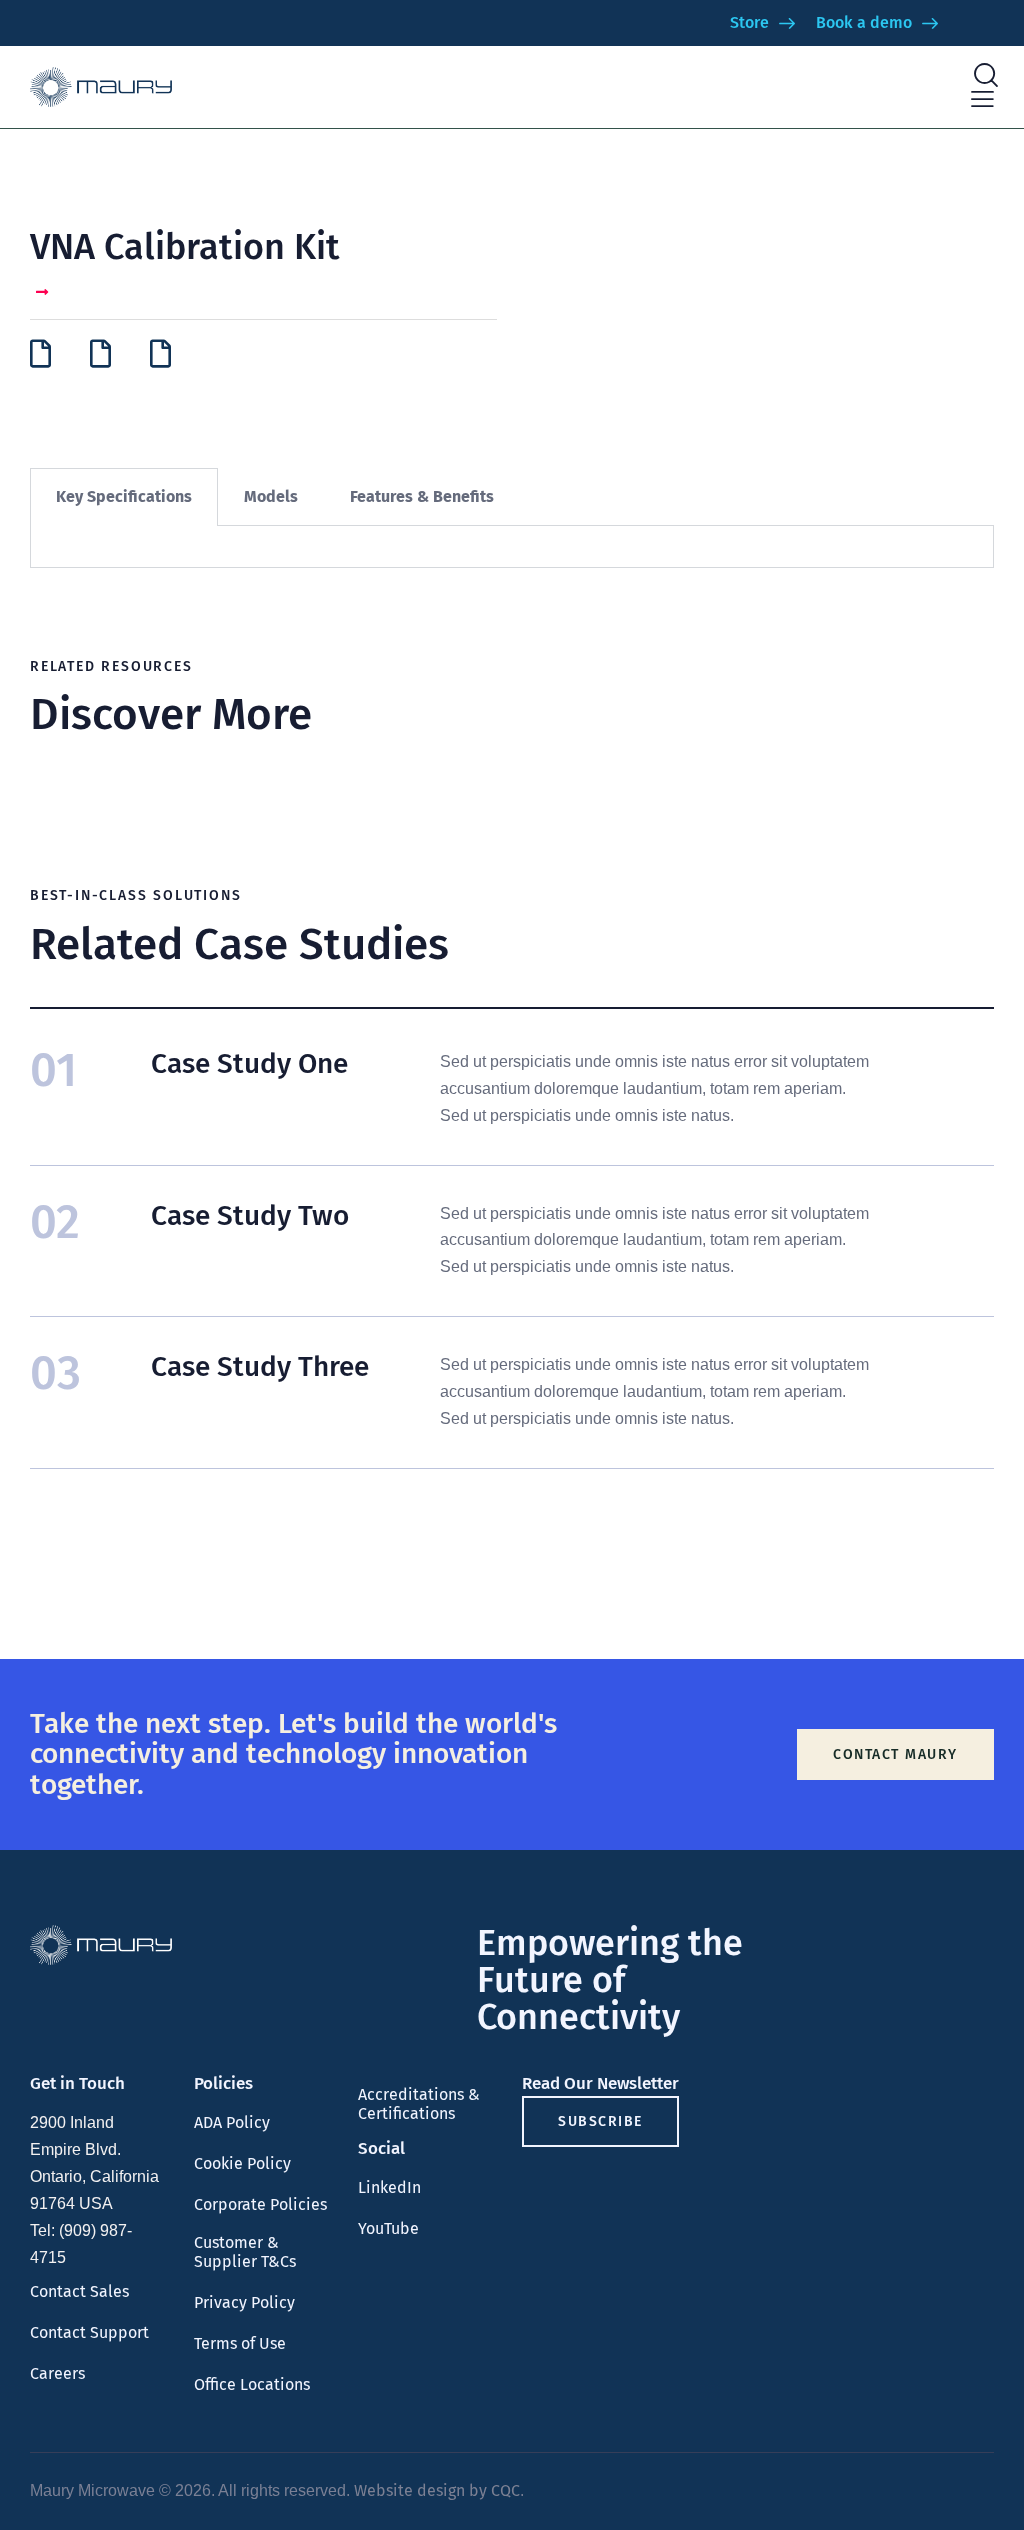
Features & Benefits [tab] (422, 496)
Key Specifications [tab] (124, 496)
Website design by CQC (437, 2490)
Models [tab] (271, 496)
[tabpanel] (512, 547)
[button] (982, 99)
